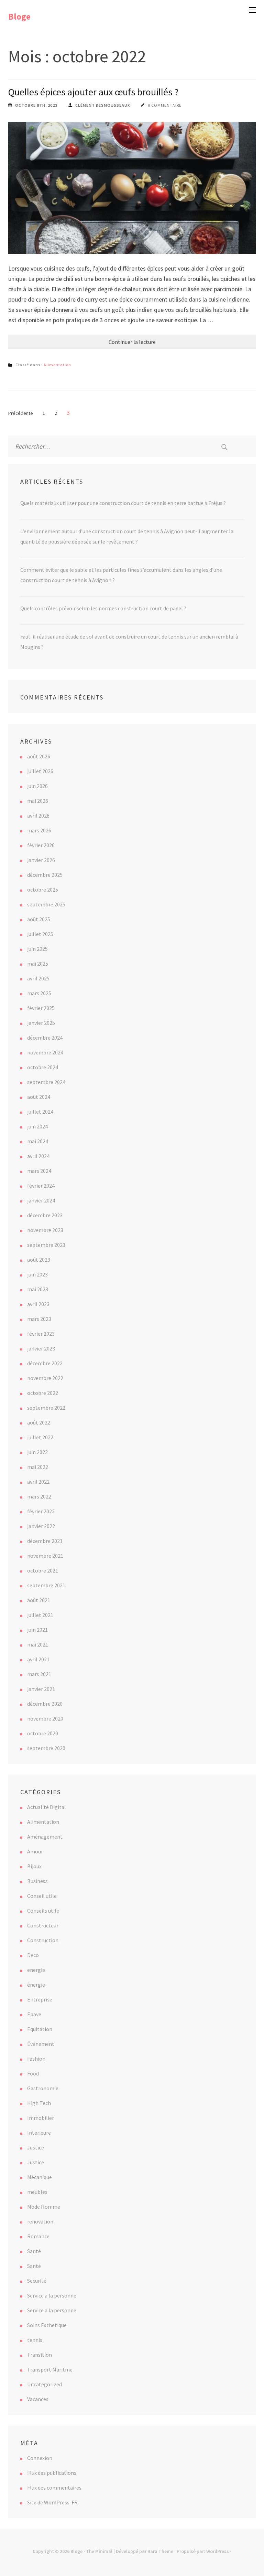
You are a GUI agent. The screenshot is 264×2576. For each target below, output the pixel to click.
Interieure (39, 2133)
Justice (36, 2147)
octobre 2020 (43, 1733)
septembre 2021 (46, 1585)
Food (33, 2073)
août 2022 (39, 1422)
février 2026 (41, 845)
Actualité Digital (47, 1807)
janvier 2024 (41, 1200)
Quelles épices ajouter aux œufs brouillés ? (93, 92)
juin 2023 (37, 1274)
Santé (34, 2251)
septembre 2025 (46, 904)
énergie (36, 1985)
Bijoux (34, 1866)
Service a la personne (52, 2295)
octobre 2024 (43, 1067)
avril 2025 (38, 978)
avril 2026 (38, 816)
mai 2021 (38, 1644)
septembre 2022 (46, 1408)
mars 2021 (39, 1674)
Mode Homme (44, 2207)
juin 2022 (37, 1452)
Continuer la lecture (132, 342)
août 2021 (39, 1600)
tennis (35, 2340)
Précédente (21, 413)
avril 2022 (38, 1482)
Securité (37, 2281)
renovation (40, 2221)
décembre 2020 (45, 1704)
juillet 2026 (40, 771)
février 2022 (41, 1511)
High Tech (39, 2103)
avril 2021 (38, 1659)
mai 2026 (38, 801)
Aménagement (45, 1837)
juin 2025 (37, 949)
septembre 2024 (46, 1082)
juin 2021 (37, 1630)
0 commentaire (165, 105)
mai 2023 (38, 1289)
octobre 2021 (43, 1570)
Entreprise (40, 1999)
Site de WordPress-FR (52, 2502)
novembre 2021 (45, 1556)
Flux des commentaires (54, 2488)
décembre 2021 (45, 1541)
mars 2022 (39, 1496)
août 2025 (39, 919)
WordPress (218, 2551)
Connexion (40, 2458)
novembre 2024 (45, 1052)
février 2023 (41, 1334)
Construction (43, 1940)
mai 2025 (38, 964)
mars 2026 (39, 830)
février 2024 (41, 1186)
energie (36, 1970)
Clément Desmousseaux (103, 105)
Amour (35, 1851)
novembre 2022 (45, 1378)
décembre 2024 (45, 1038)
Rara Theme (160, 2551)
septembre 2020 (46, 1748)
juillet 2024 (40, 1112)
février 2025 (41, 1008)
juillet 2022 (40, 1437)
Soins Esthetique (47, 2325)
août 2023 (39, 1260)
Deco (33, 1955)
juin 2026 (37, 786)
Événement (41, 2044)
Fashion (36, 2059)
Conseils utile (43, 1911)
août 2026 (39, 756)
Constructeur (43, 1925)
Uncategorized (45, 2384)
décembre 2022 (45, 1363)
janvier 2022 (41, 1526)
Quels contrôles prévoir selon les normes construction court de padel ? (103, 608)
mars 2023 (39, 1319)
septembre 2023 (46, 1245)
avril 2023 (38, 1304)
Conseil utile (42, 1896)
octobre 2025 (43, 890)
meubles (37, 2192)
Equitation (40, 2029)
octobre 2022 (43, 1393)
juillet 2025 (40, 934)
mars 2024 (39, 1171)
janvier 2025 (41, 1023)
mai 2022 (38, 1467)
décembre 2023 (45, 1215)
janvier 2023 (41, 1348)
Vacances (38, 2399)
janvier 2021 (41, 1689)
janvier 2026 (41, 860)
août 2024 (39, 1097)
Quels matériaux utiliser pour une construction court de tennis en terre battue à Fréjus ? (123, 503)
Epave (34, 2014)
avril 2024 (38, 1156)
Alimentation (57, 365)
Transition (40, 2355)
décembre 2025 (45, 875)
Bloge (19, 17)
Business (37, 1881)
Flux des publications (52, 2473)
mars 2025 (39, 993)
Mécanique (40, 2177)
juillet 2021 (40, 1615)
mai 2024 (38, 1141)
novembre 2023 (45, 1230)
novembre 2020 (45, 1718)
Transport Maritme (50, 2369)
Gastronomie (43, 2088)
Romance (38, 2236)
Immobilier (41, 2118)
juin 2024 (37, 1126)
